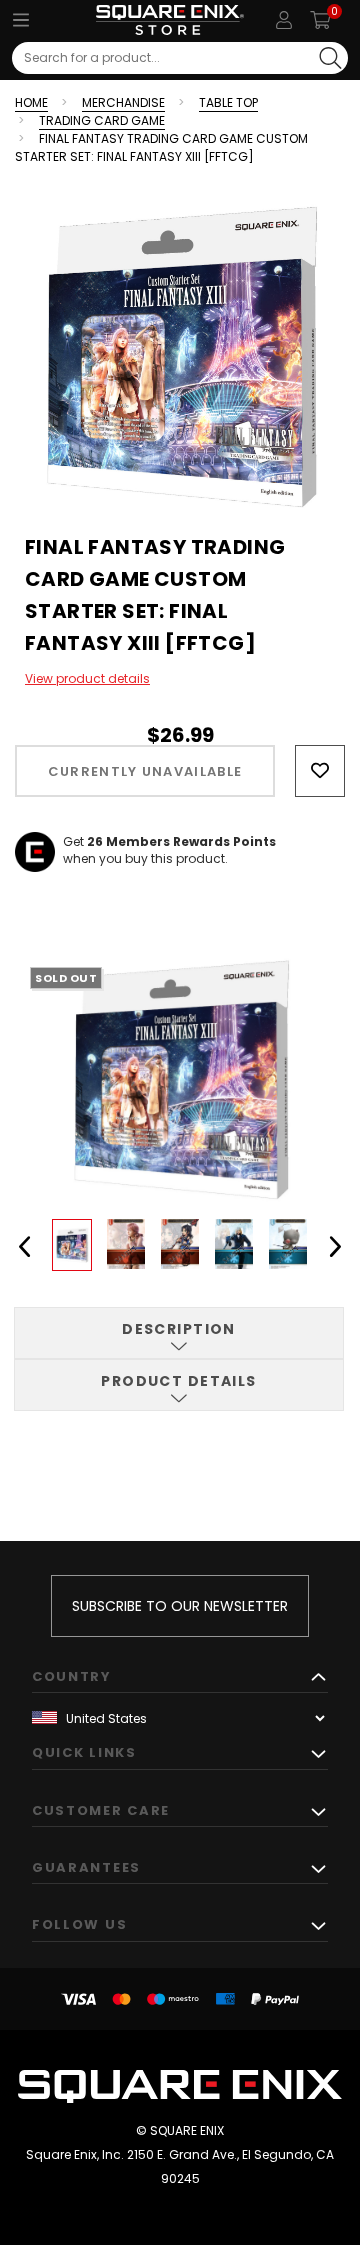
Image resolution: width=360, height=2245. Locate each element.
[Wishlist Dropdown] (320, 771)
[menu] (21, 20)
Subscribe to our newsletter (180, 1606)
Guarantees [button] (86, 1867)
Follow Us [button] (79, 1924)
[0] (320, 20)
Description (179, 1329)
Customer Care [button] (101, 1810)
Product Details (179, 1381)
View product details (87, 678)
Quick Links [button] (84, 1752)
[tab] (179, 1333)
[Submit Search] (330, 58)
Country (72, 1676)
